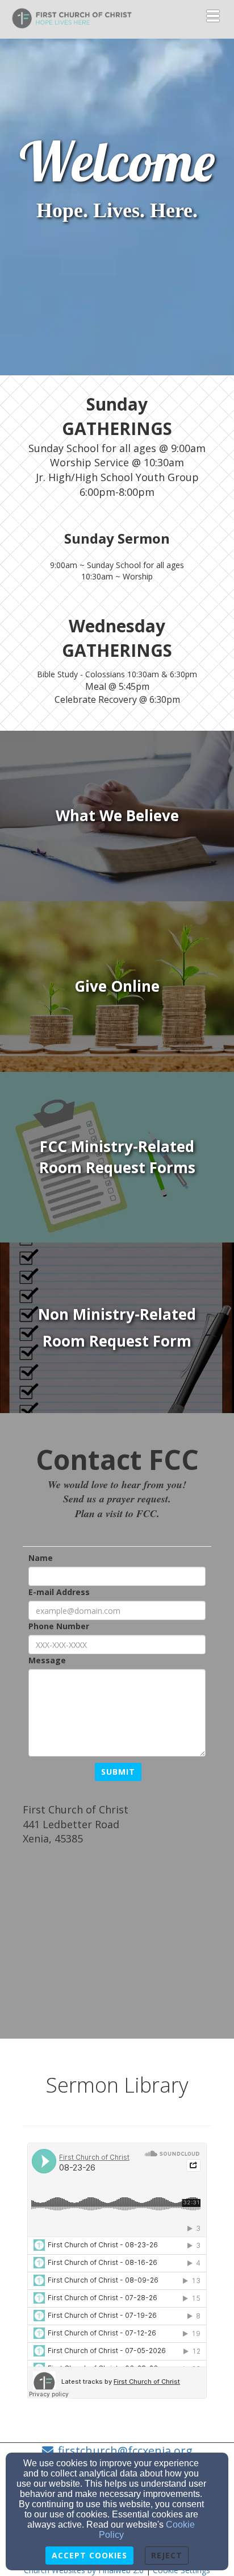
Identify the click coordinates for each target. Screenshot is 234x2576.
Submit (118, 1772)
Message (47, 1660)
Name (41, 1558)
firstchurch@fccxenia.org (125, 2451)
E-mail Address (59, 1592)
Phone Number (59, 1626)
